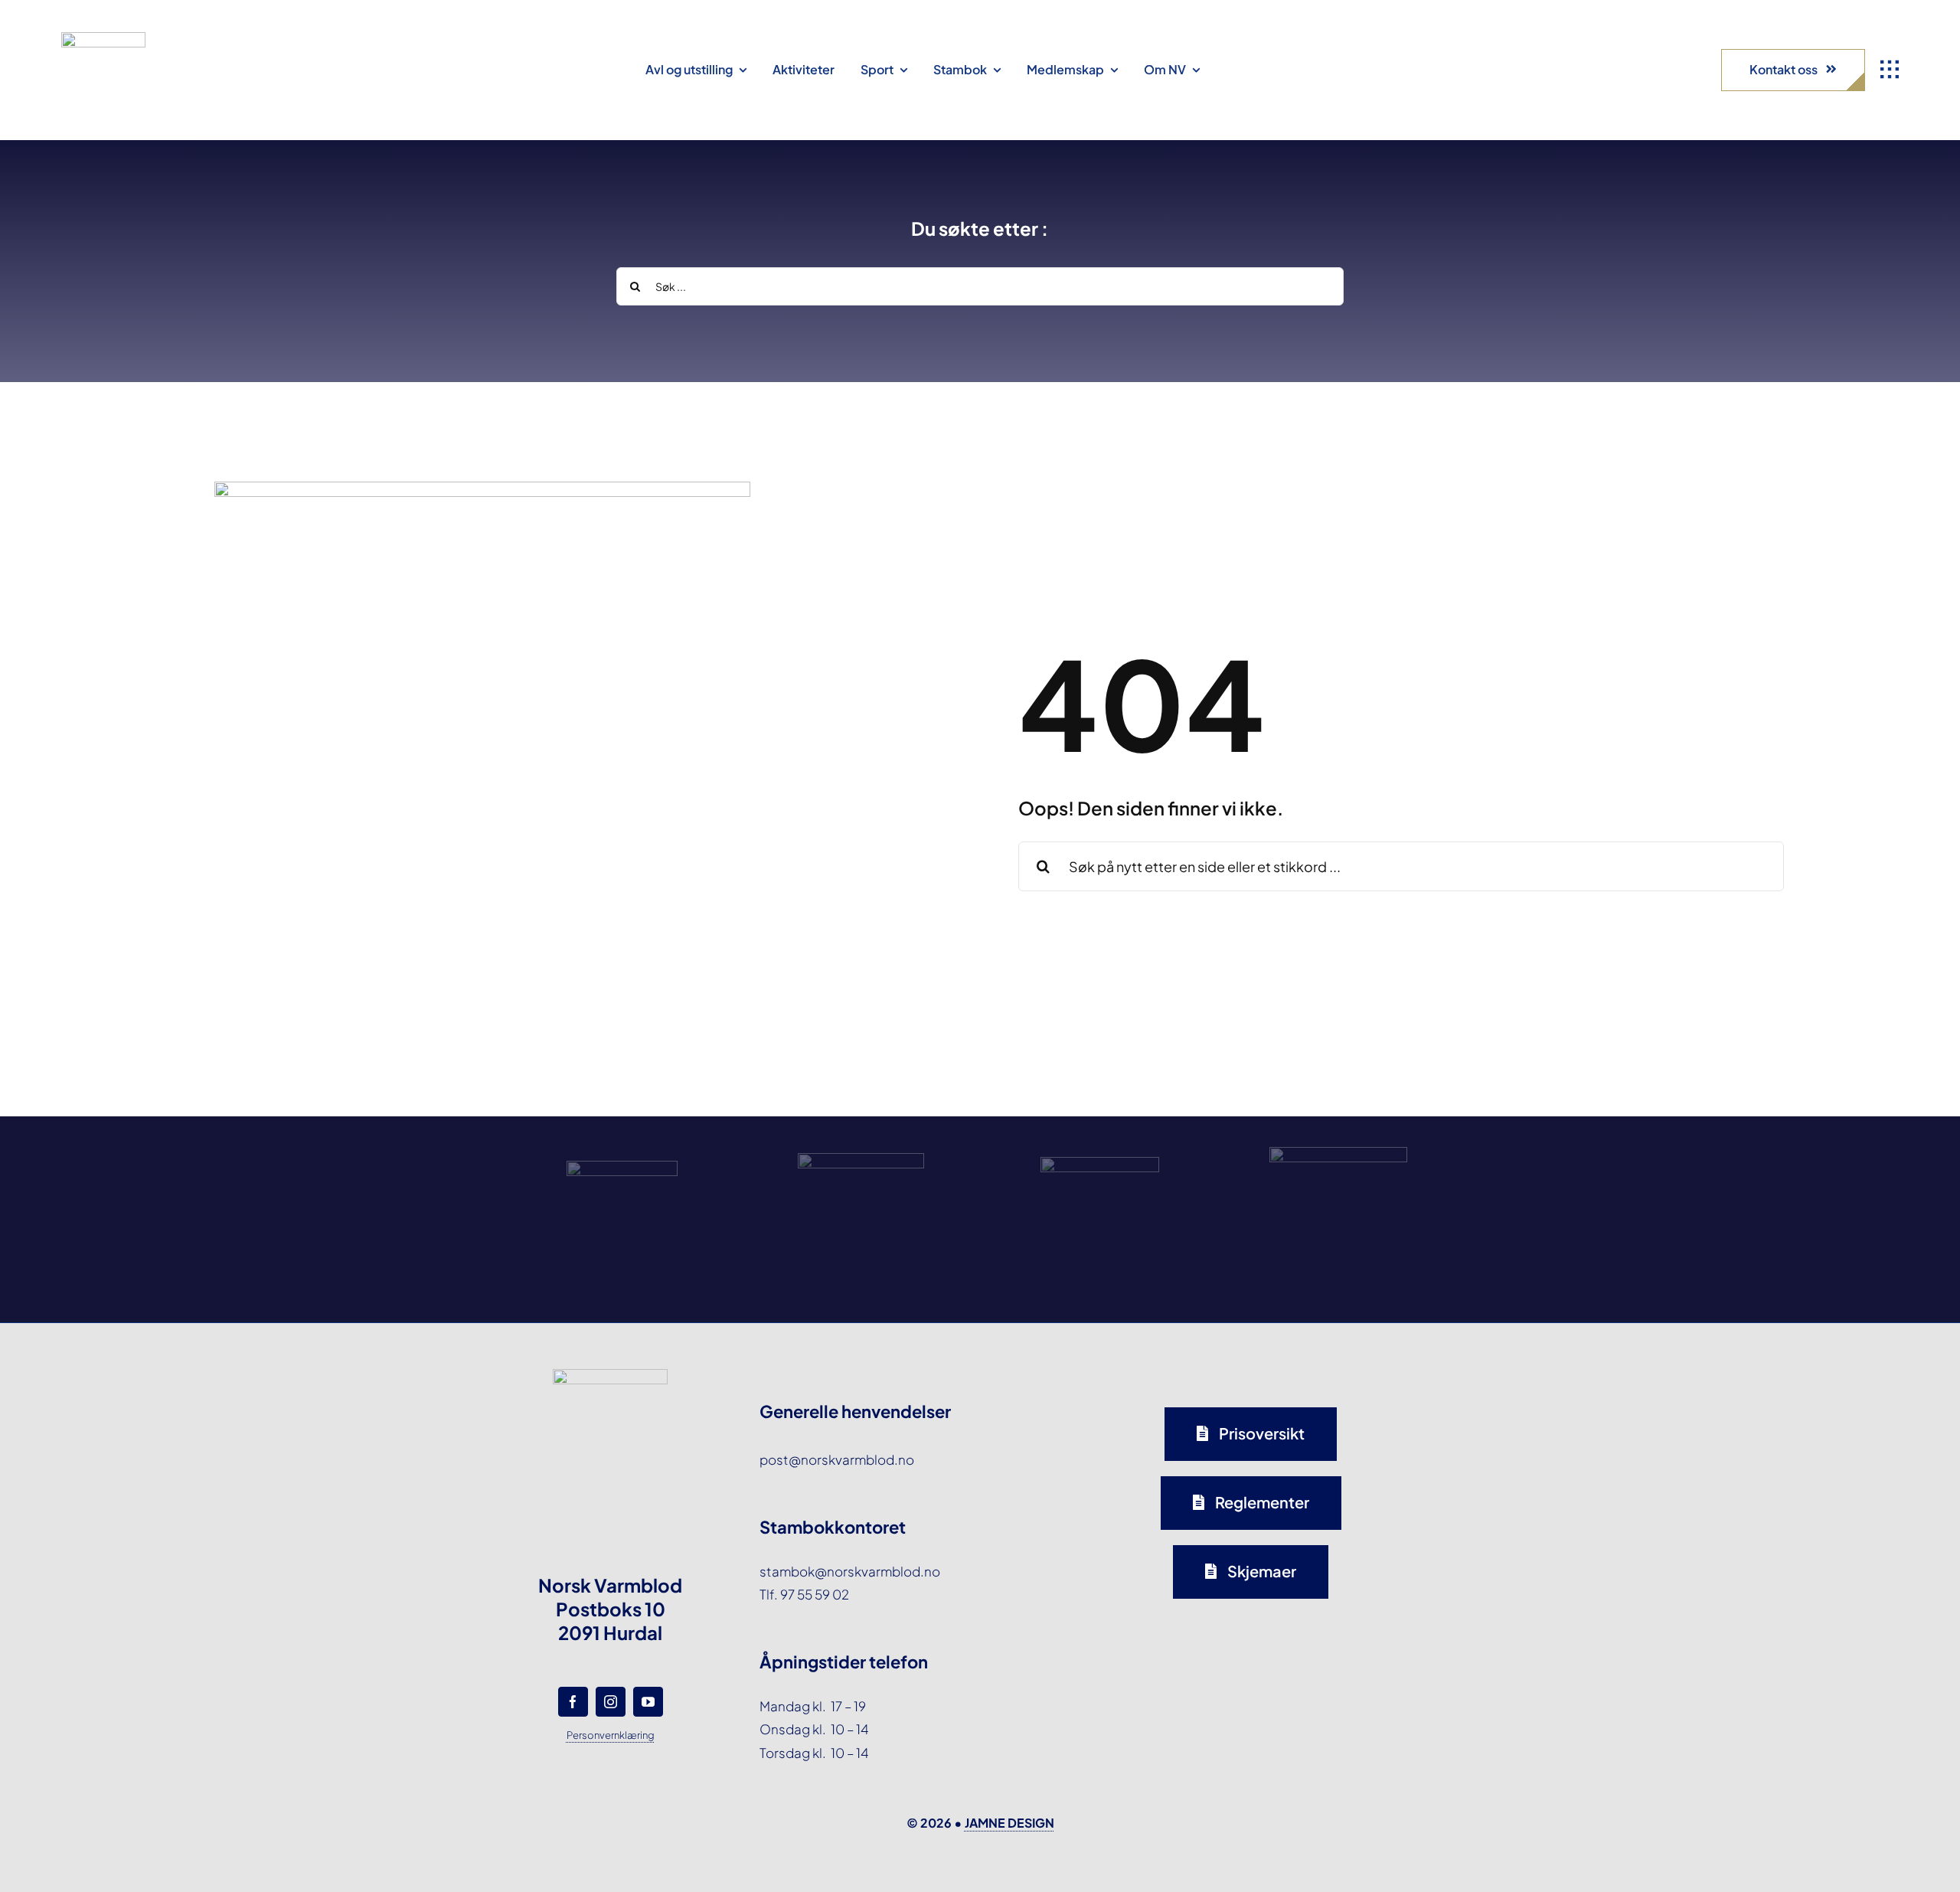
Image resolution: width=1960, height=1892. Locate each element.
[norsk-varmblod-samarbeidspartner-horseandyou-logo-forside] (1338, 1153)
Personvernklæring (611, 1735)
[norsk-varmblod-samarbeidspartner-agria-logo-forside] (622, 1167)
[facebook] (573, 1702)
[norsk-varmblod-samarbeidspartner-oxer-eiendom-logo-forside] (861, 1159)
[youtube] (648, 1702)
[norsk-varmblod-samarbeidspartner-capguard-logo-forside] (1100, 1163)
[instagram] (611, 1702)
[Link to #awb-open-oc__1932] (1890, 70)
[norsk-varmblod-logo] (103, 38)
